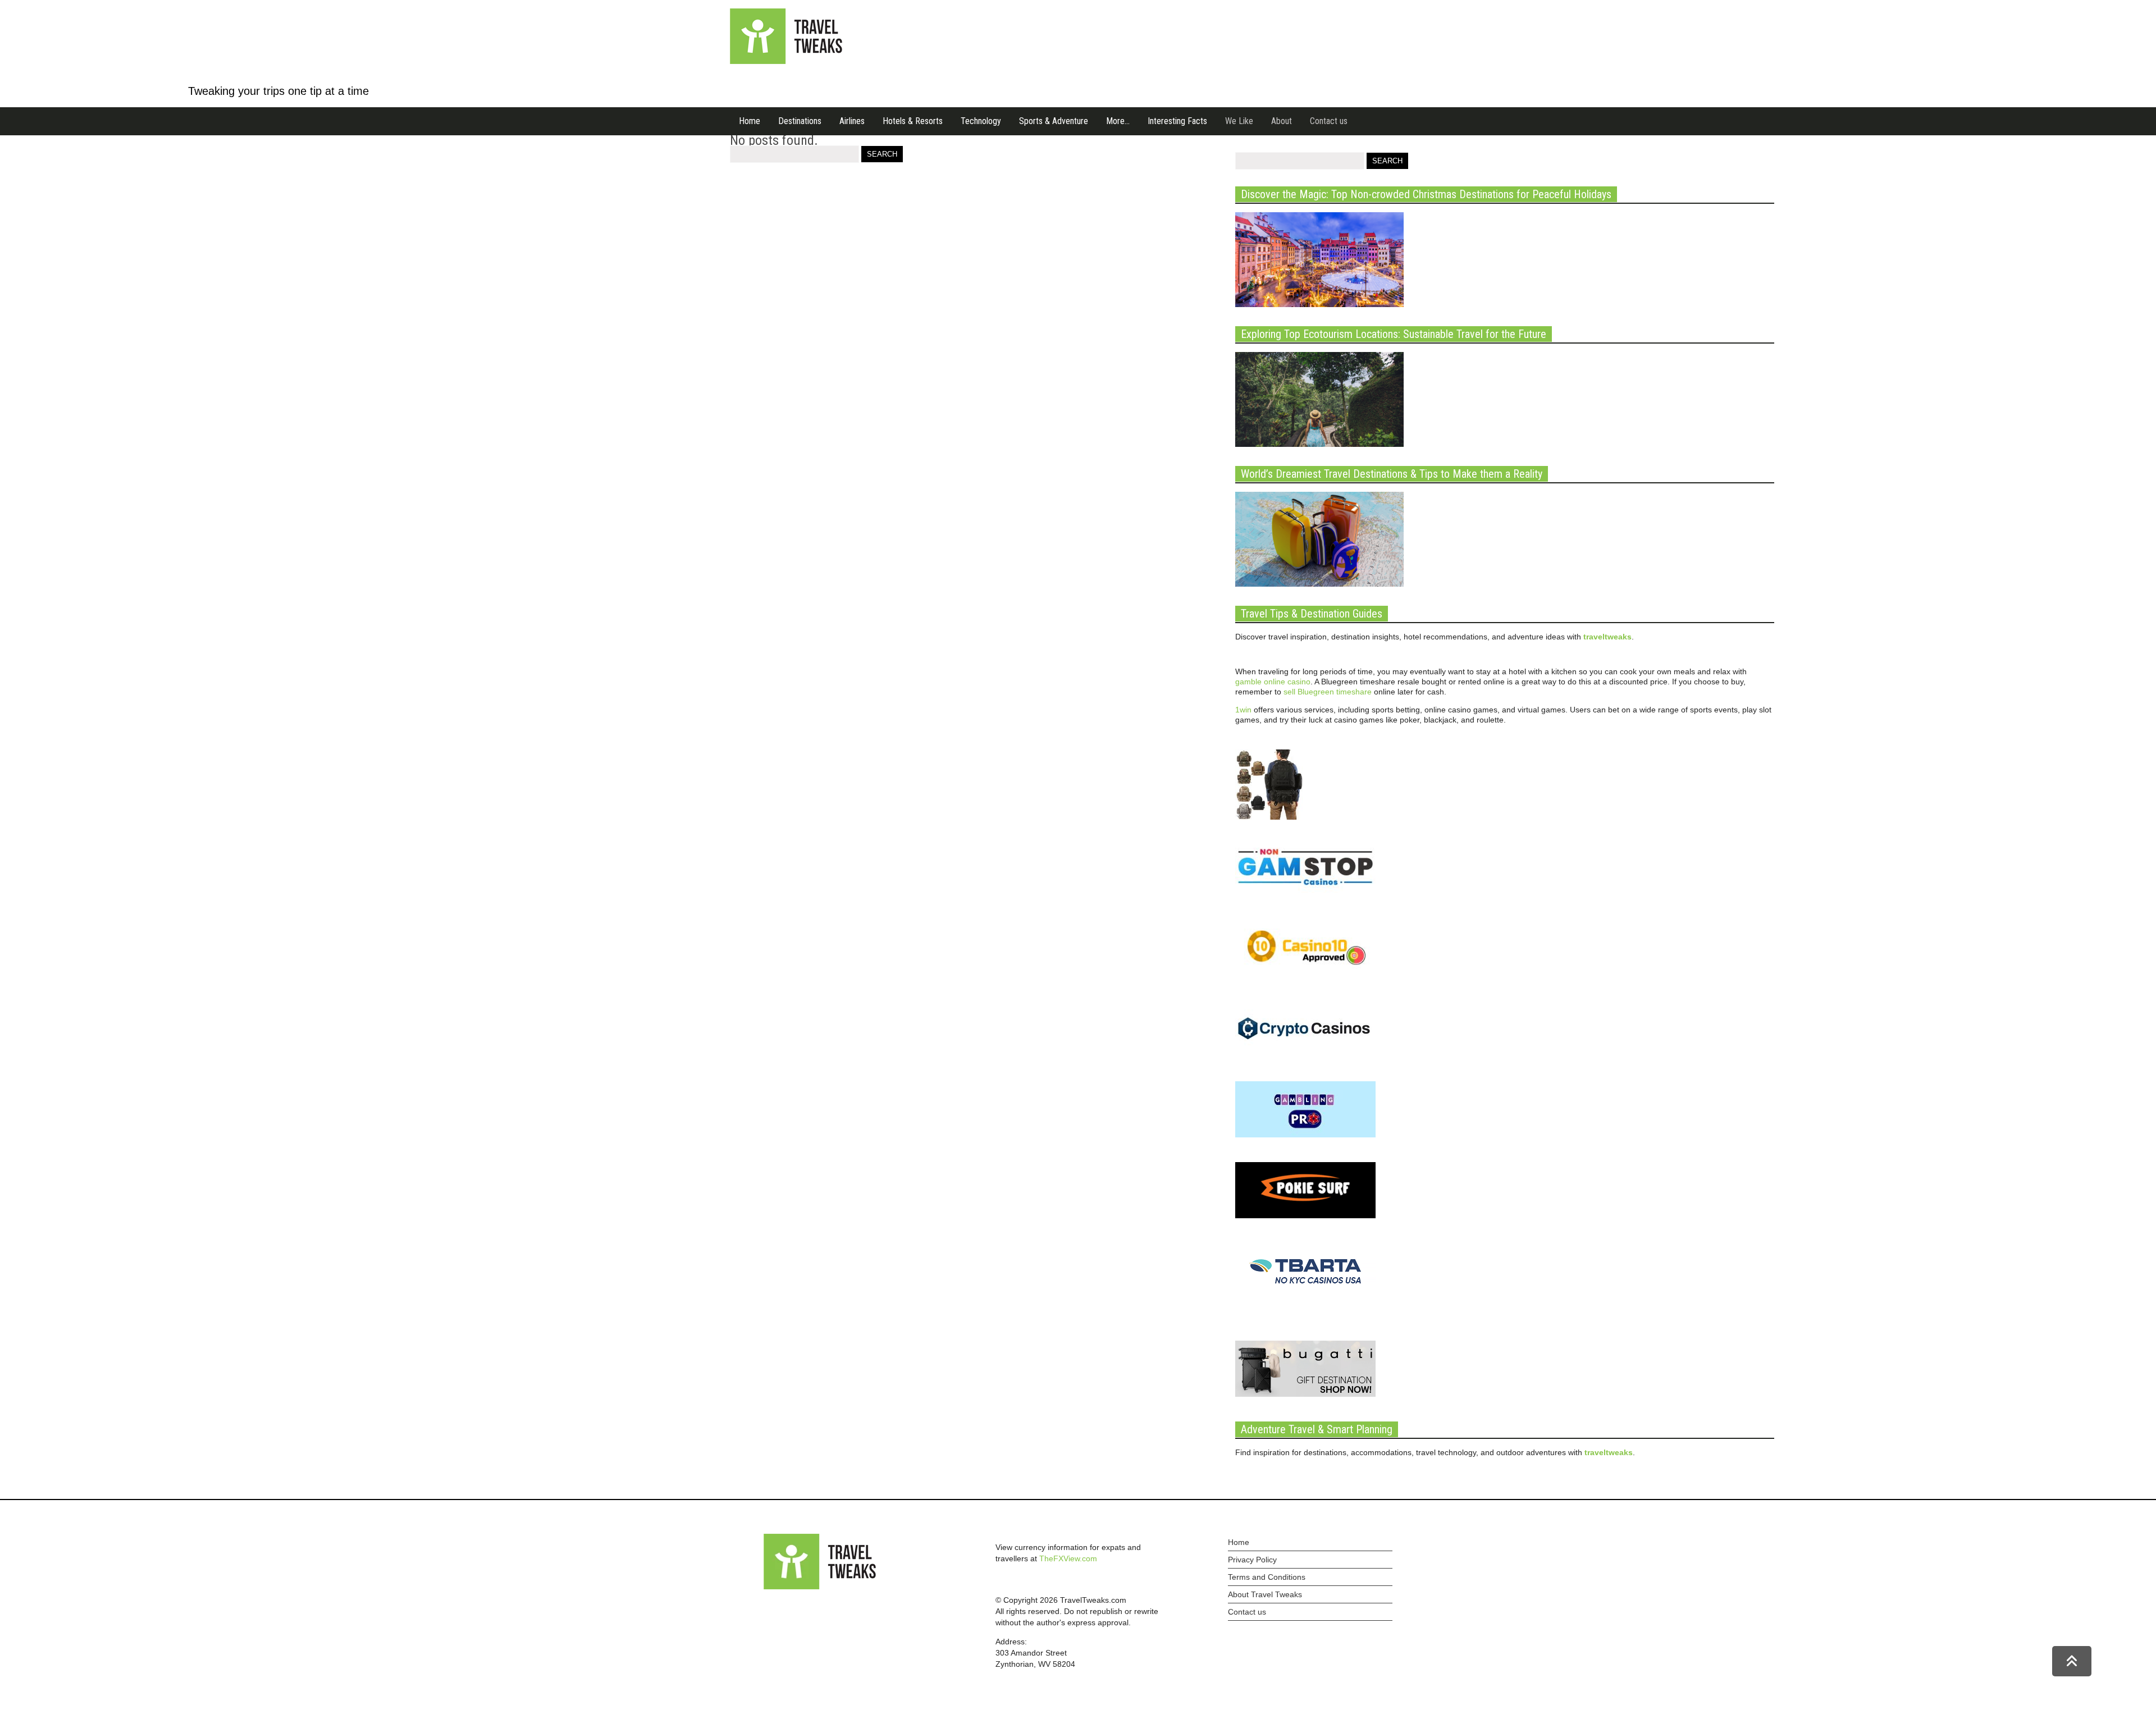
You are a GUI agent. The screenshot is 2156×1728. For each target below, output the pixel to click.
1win (1243, 710)
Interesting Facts (1177, 121)
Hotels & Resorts (913, 121)
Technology (981, 121)
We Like (1239, 121)
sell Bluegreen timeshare (1328, 692)
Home (750, 121)
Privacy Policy (1252, 1560)
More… (1118, 121)
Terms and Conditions (1267, 1577)
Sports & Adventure (1054, 121)
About (1282, 121)
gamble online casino (1273, 682)
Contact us (1329, 121)
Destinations (800, 121)
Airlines (852, 121)
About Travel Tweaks (1265, 1594)
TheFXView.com (1068, 1558)
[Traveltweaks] (786, 61)
